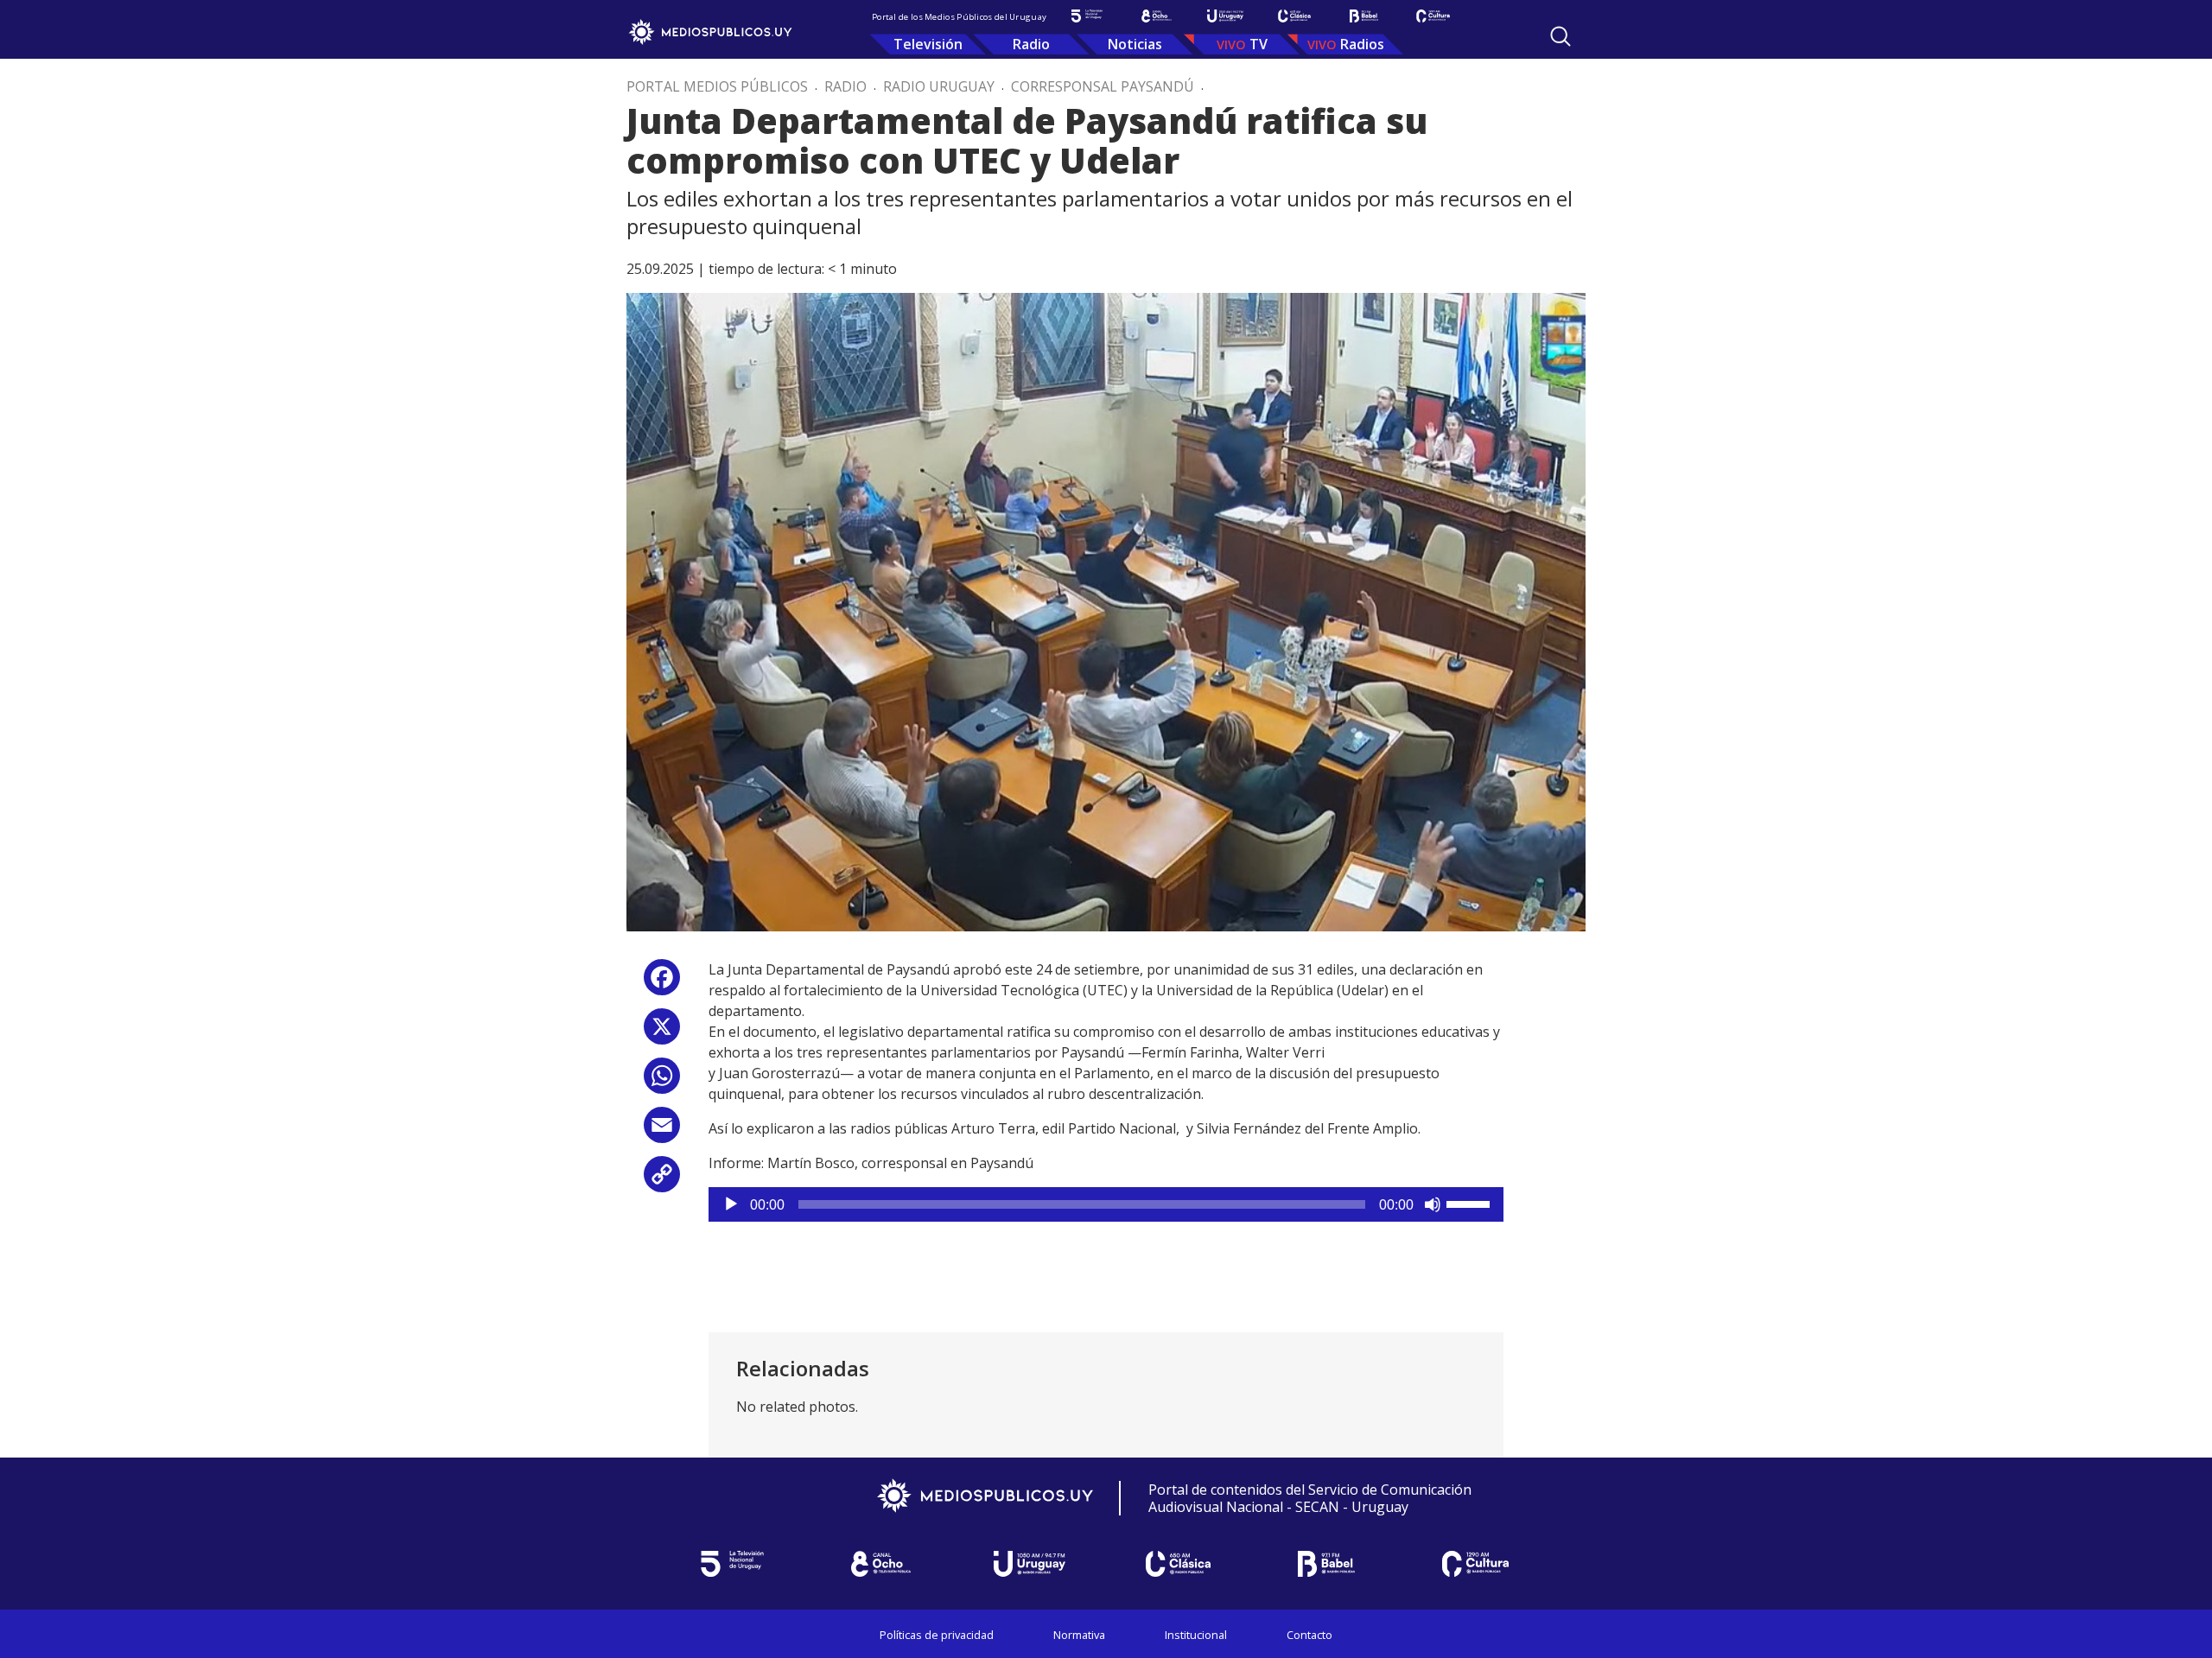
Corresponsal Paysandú (1103, 86)
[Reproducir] (731, 1204)
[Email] (662, 1131)
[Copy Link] (662, 1181)
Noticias (1135, 44)
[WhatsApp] (662, 1082)
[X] (662, 1033)
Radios (1362, 44)
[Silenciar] (1433, 1204)
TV (1259, 44)
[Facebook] (662, 984)
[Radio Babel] (1363, 16)
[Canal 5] (1087, 16)
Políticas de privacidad (937, 1635)
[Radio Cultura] (1433, 16)
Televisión (928, 44)
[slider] (1471, 1203)
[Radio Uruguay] (1225, 16)
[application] (1106, 1204)
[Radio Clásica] (1294, 16)
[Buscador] (1560, 36)
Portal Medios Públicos (717, 86)
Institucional (1196, 1635)
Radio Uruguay (939, 86)
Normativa (1079, 1635)
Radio (1031, 44)
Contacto (1309, 1635)
